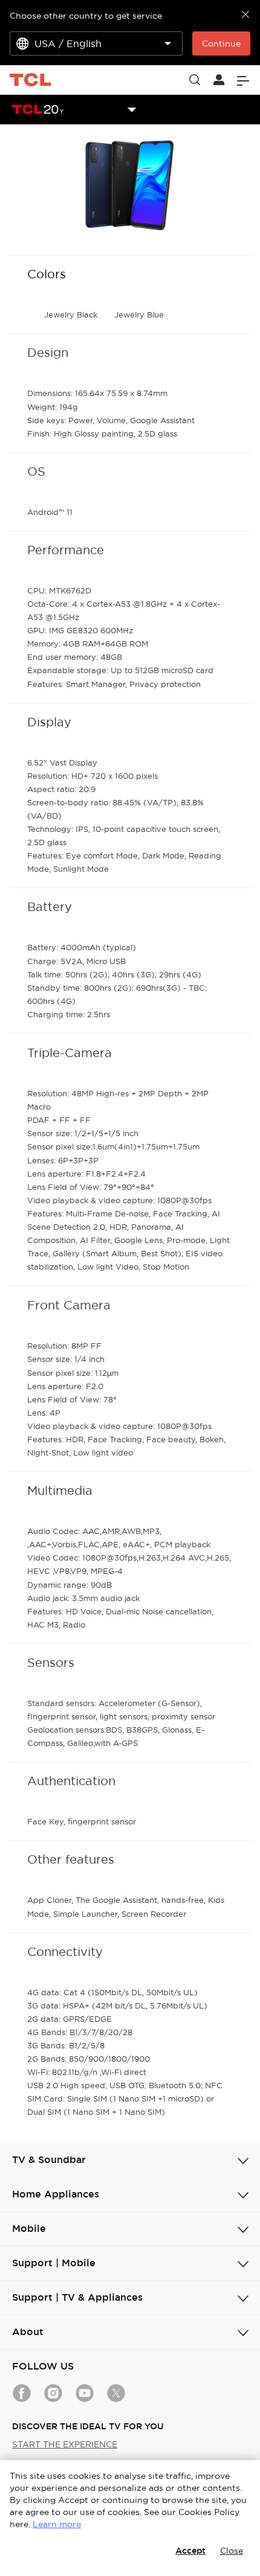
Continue (221, 43)
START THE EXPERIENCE (65, 2444)
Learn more (57, 2524)
